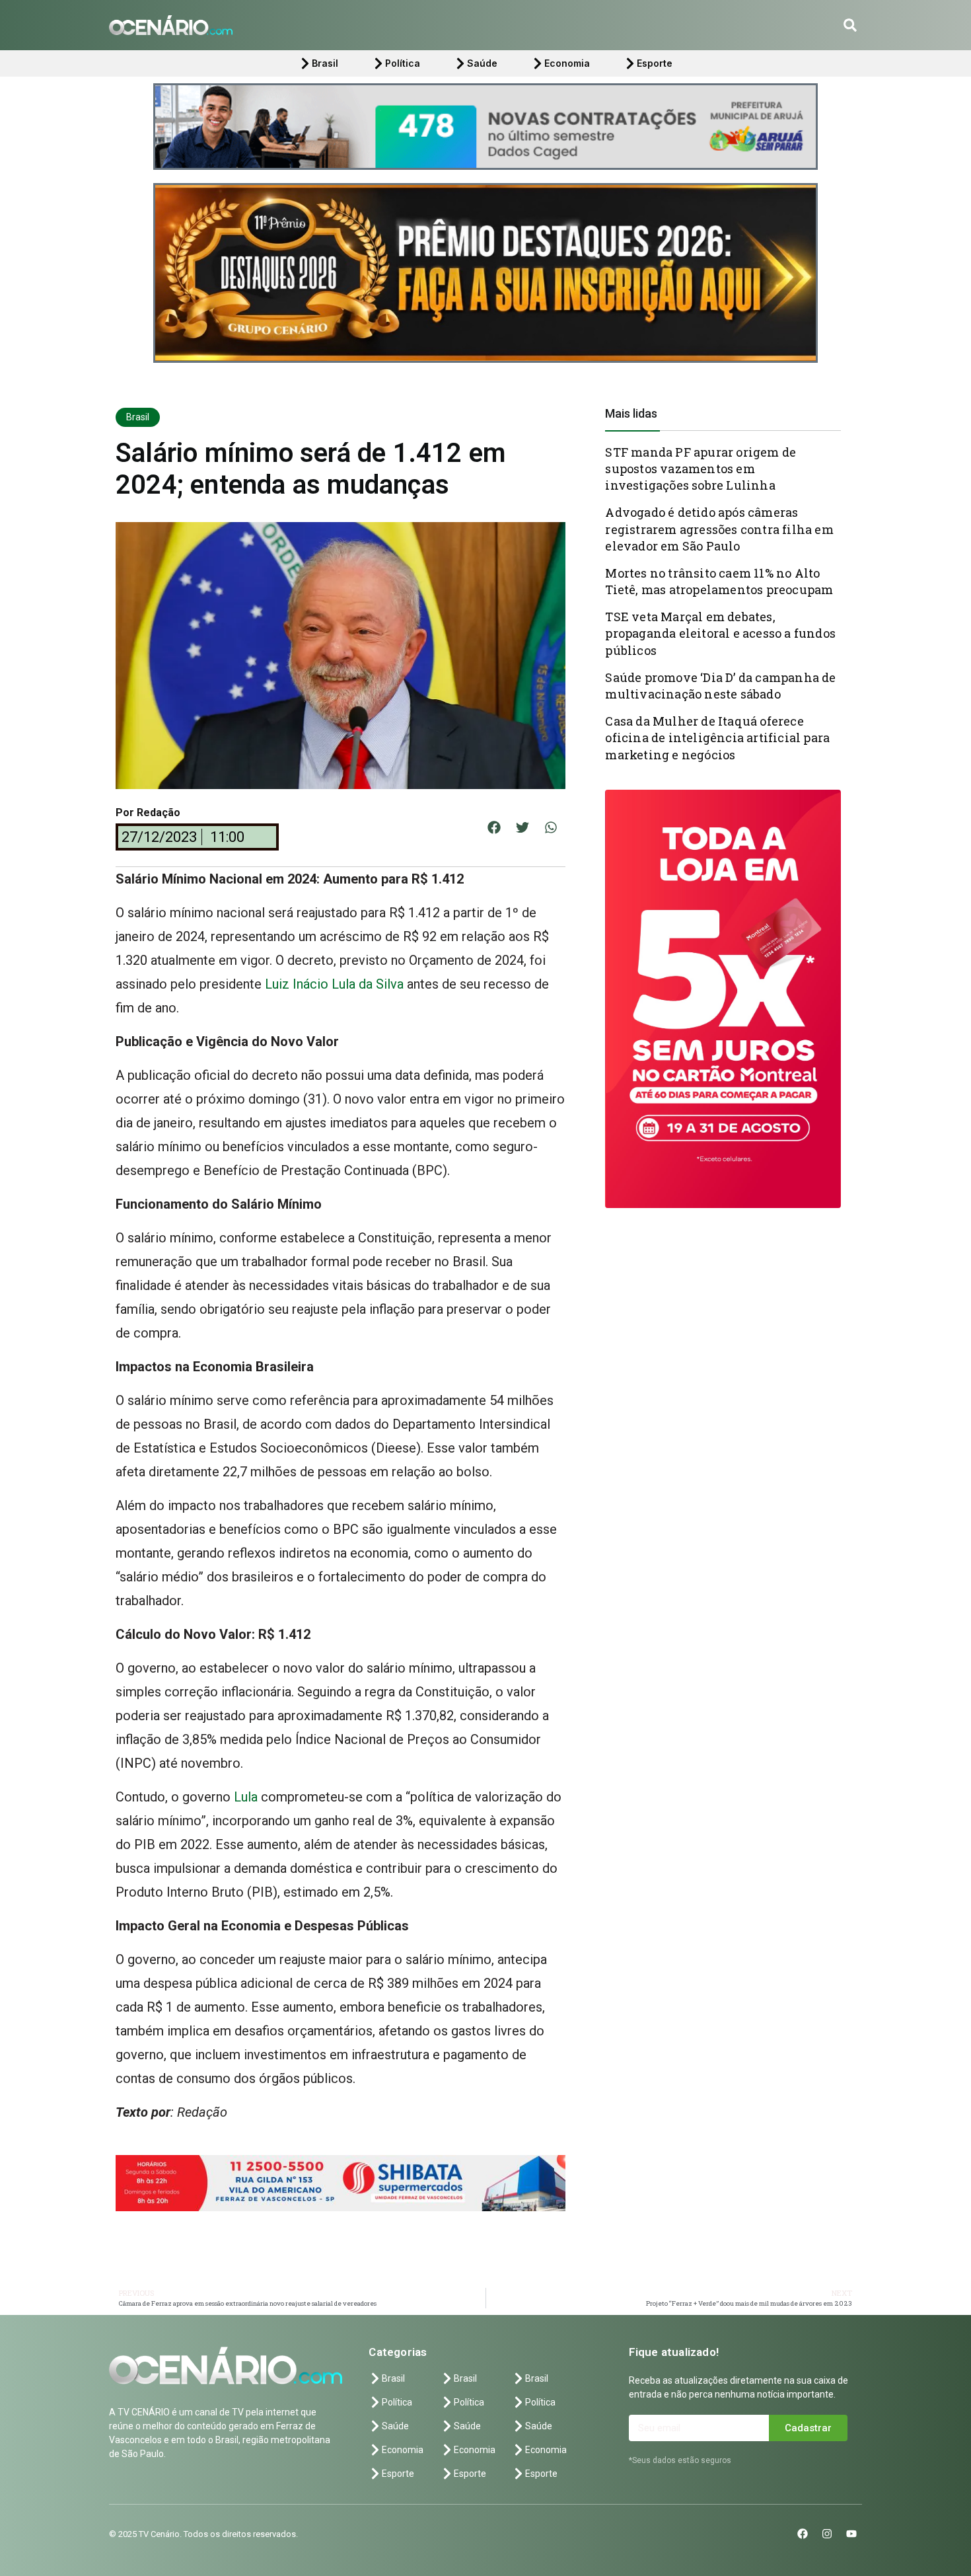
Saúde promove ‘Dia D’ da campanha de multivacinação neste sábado (720, 686)
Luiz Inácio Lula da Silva (334, 984)
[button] (850, 25)
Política (403, 63)
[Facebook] (803, 2534)
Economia (567, 63)
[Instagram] (827, 2534)
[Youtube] (851, 2534)
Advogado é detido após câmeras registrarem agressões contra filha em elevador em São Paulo (719, 529)
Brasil (325, 63)
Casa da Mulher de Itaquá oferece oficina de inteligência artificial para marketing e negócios (717, 738)
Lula (247, 1797)
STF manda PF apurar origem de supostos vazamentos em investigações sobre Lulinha (701, 469)
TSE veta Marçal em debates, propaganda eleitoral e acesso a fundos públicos (720, 633)
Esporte (655, 63)
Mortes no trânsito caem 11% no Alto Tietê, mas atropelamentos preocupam (719, 581)
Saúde (482, 63)
